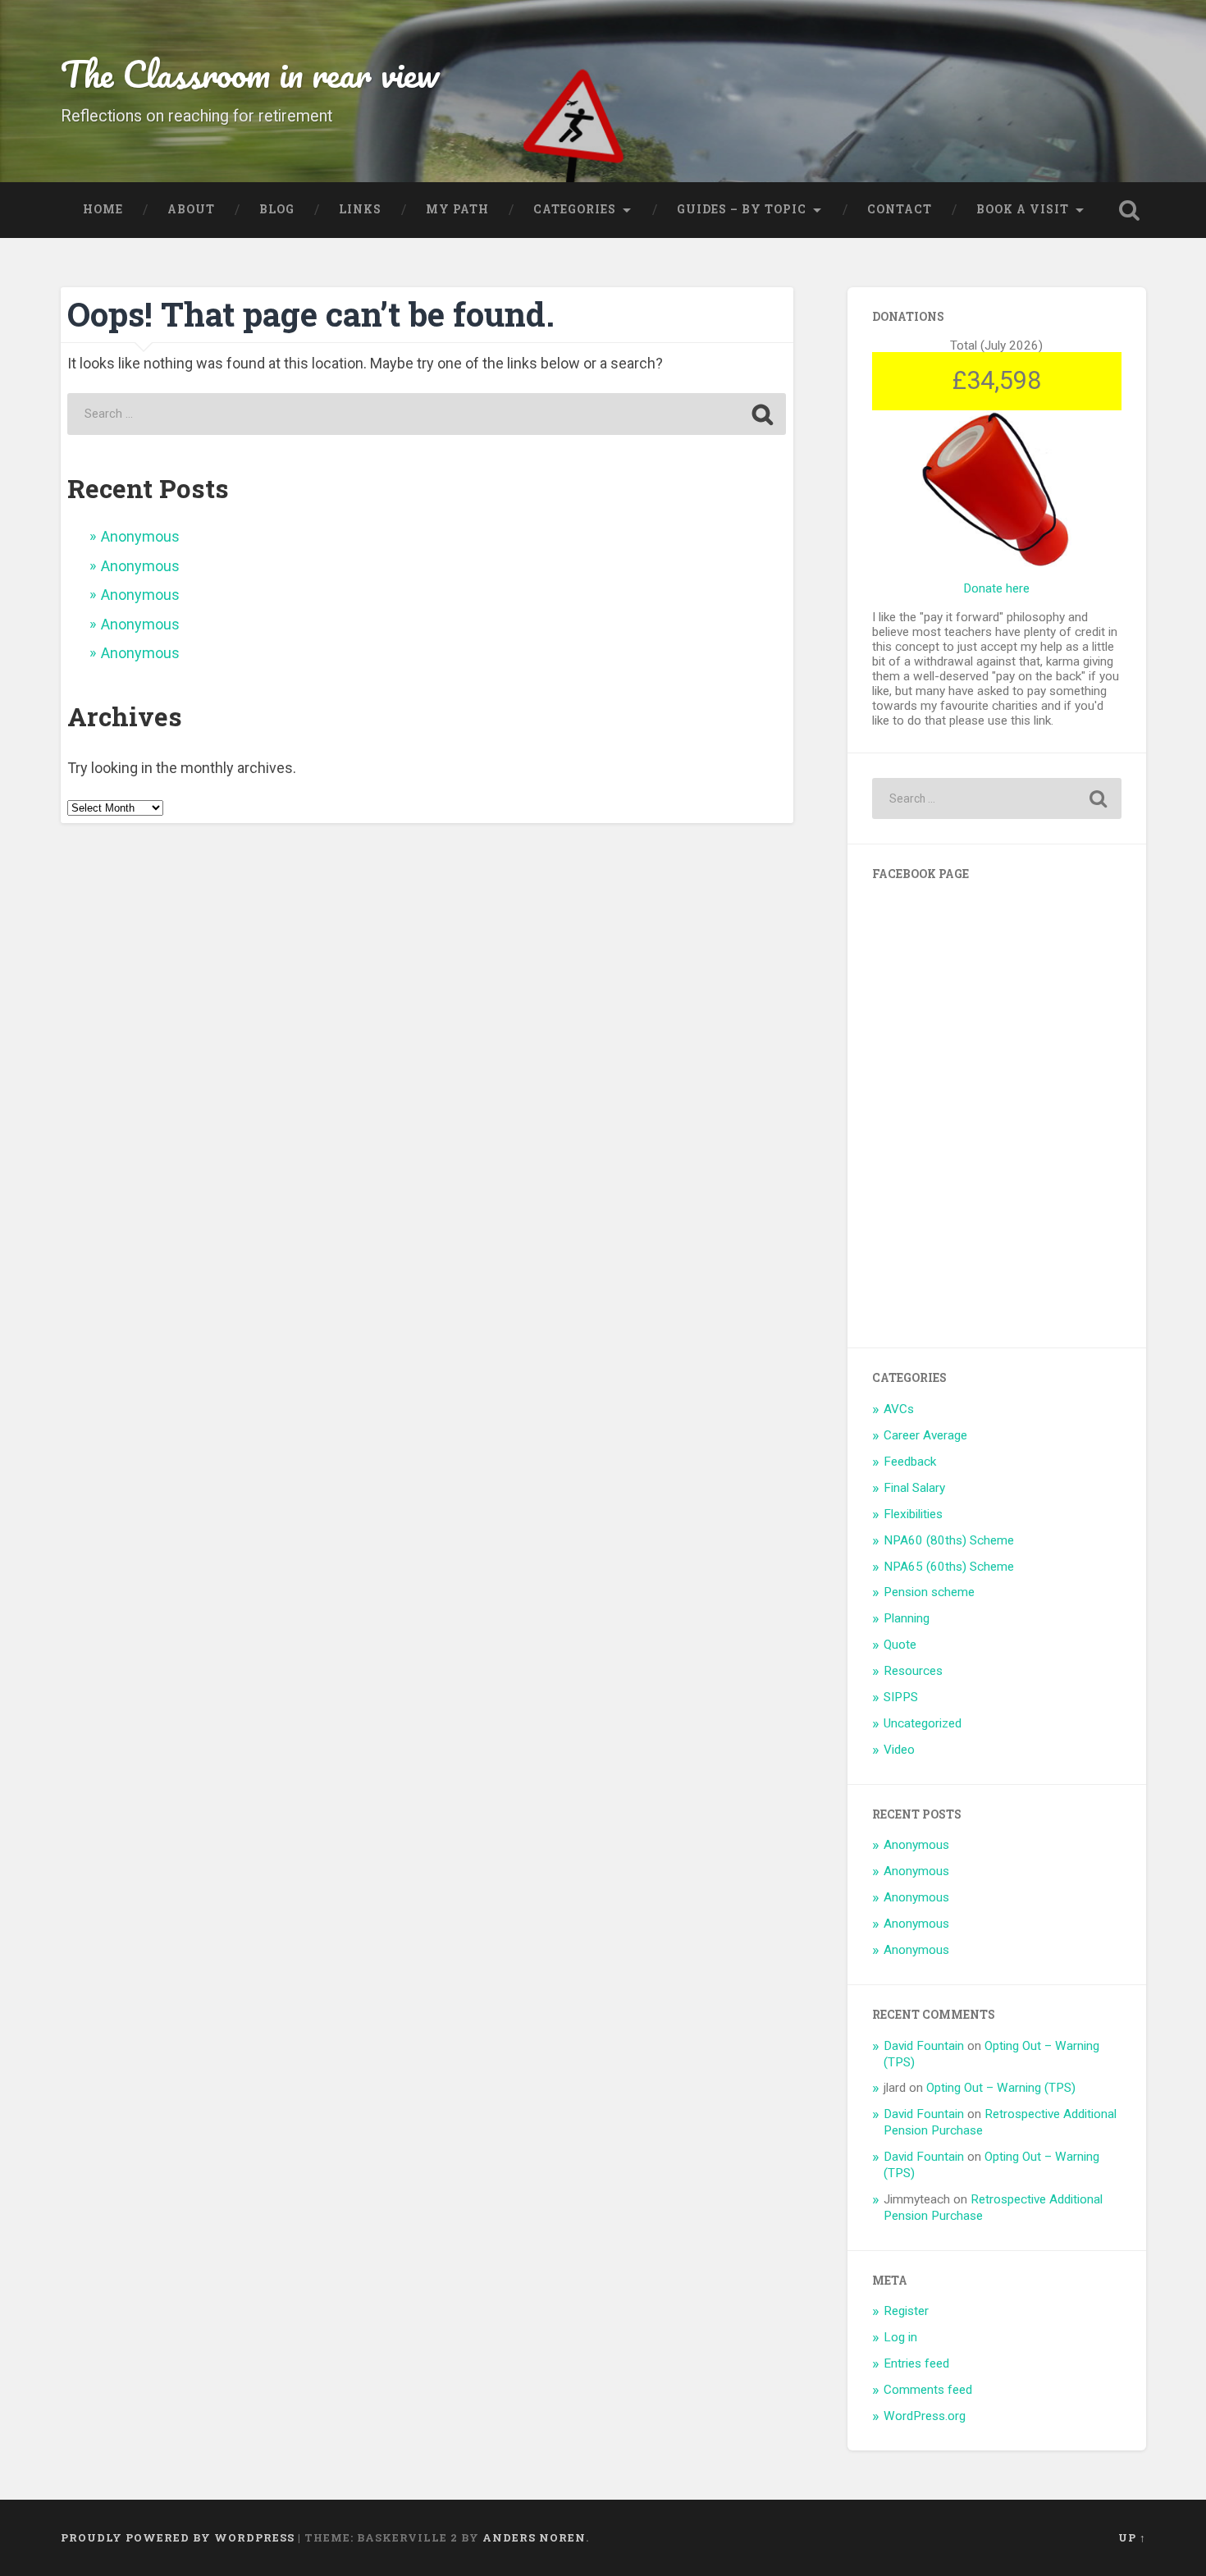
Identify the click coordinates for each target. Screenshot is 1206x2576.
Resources (913, 1671)
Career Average (925, 1435)
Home (103, 209)
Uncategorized (923, 1723)
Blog (277, 209)
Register (906, 2311)
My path (457, 209)
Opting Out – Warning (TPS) (1001, 2088)
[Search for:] (426, 414)
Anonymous (140, 536)
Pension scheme (929, 1592)
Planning (907, 1618)
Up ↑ (1132, 2537)
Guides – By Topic (742, 209)
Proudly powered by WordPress (178, 2537)
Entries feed (916, 2363)
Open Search (1130, 210)
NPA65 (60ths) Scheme (949, 1567)
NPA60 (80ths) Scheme (949, 1540)
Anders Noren (534, 2537)
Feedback (910, 1462)
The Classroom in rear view (250, 73)
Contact (900, 209)
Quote (900, 1645)
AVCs (899, 1409)
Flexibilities (913, 1514)
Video (899, 1750)
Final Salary (914, 1488)
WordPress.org (925, 2416)
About (191, 209)
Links (360, 209)
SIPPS (901, 1697)
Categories (575, 209)
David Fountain (924, 2046)
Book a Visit (1023, 209)
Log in (900, 2337)
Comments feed (928, 2390)
